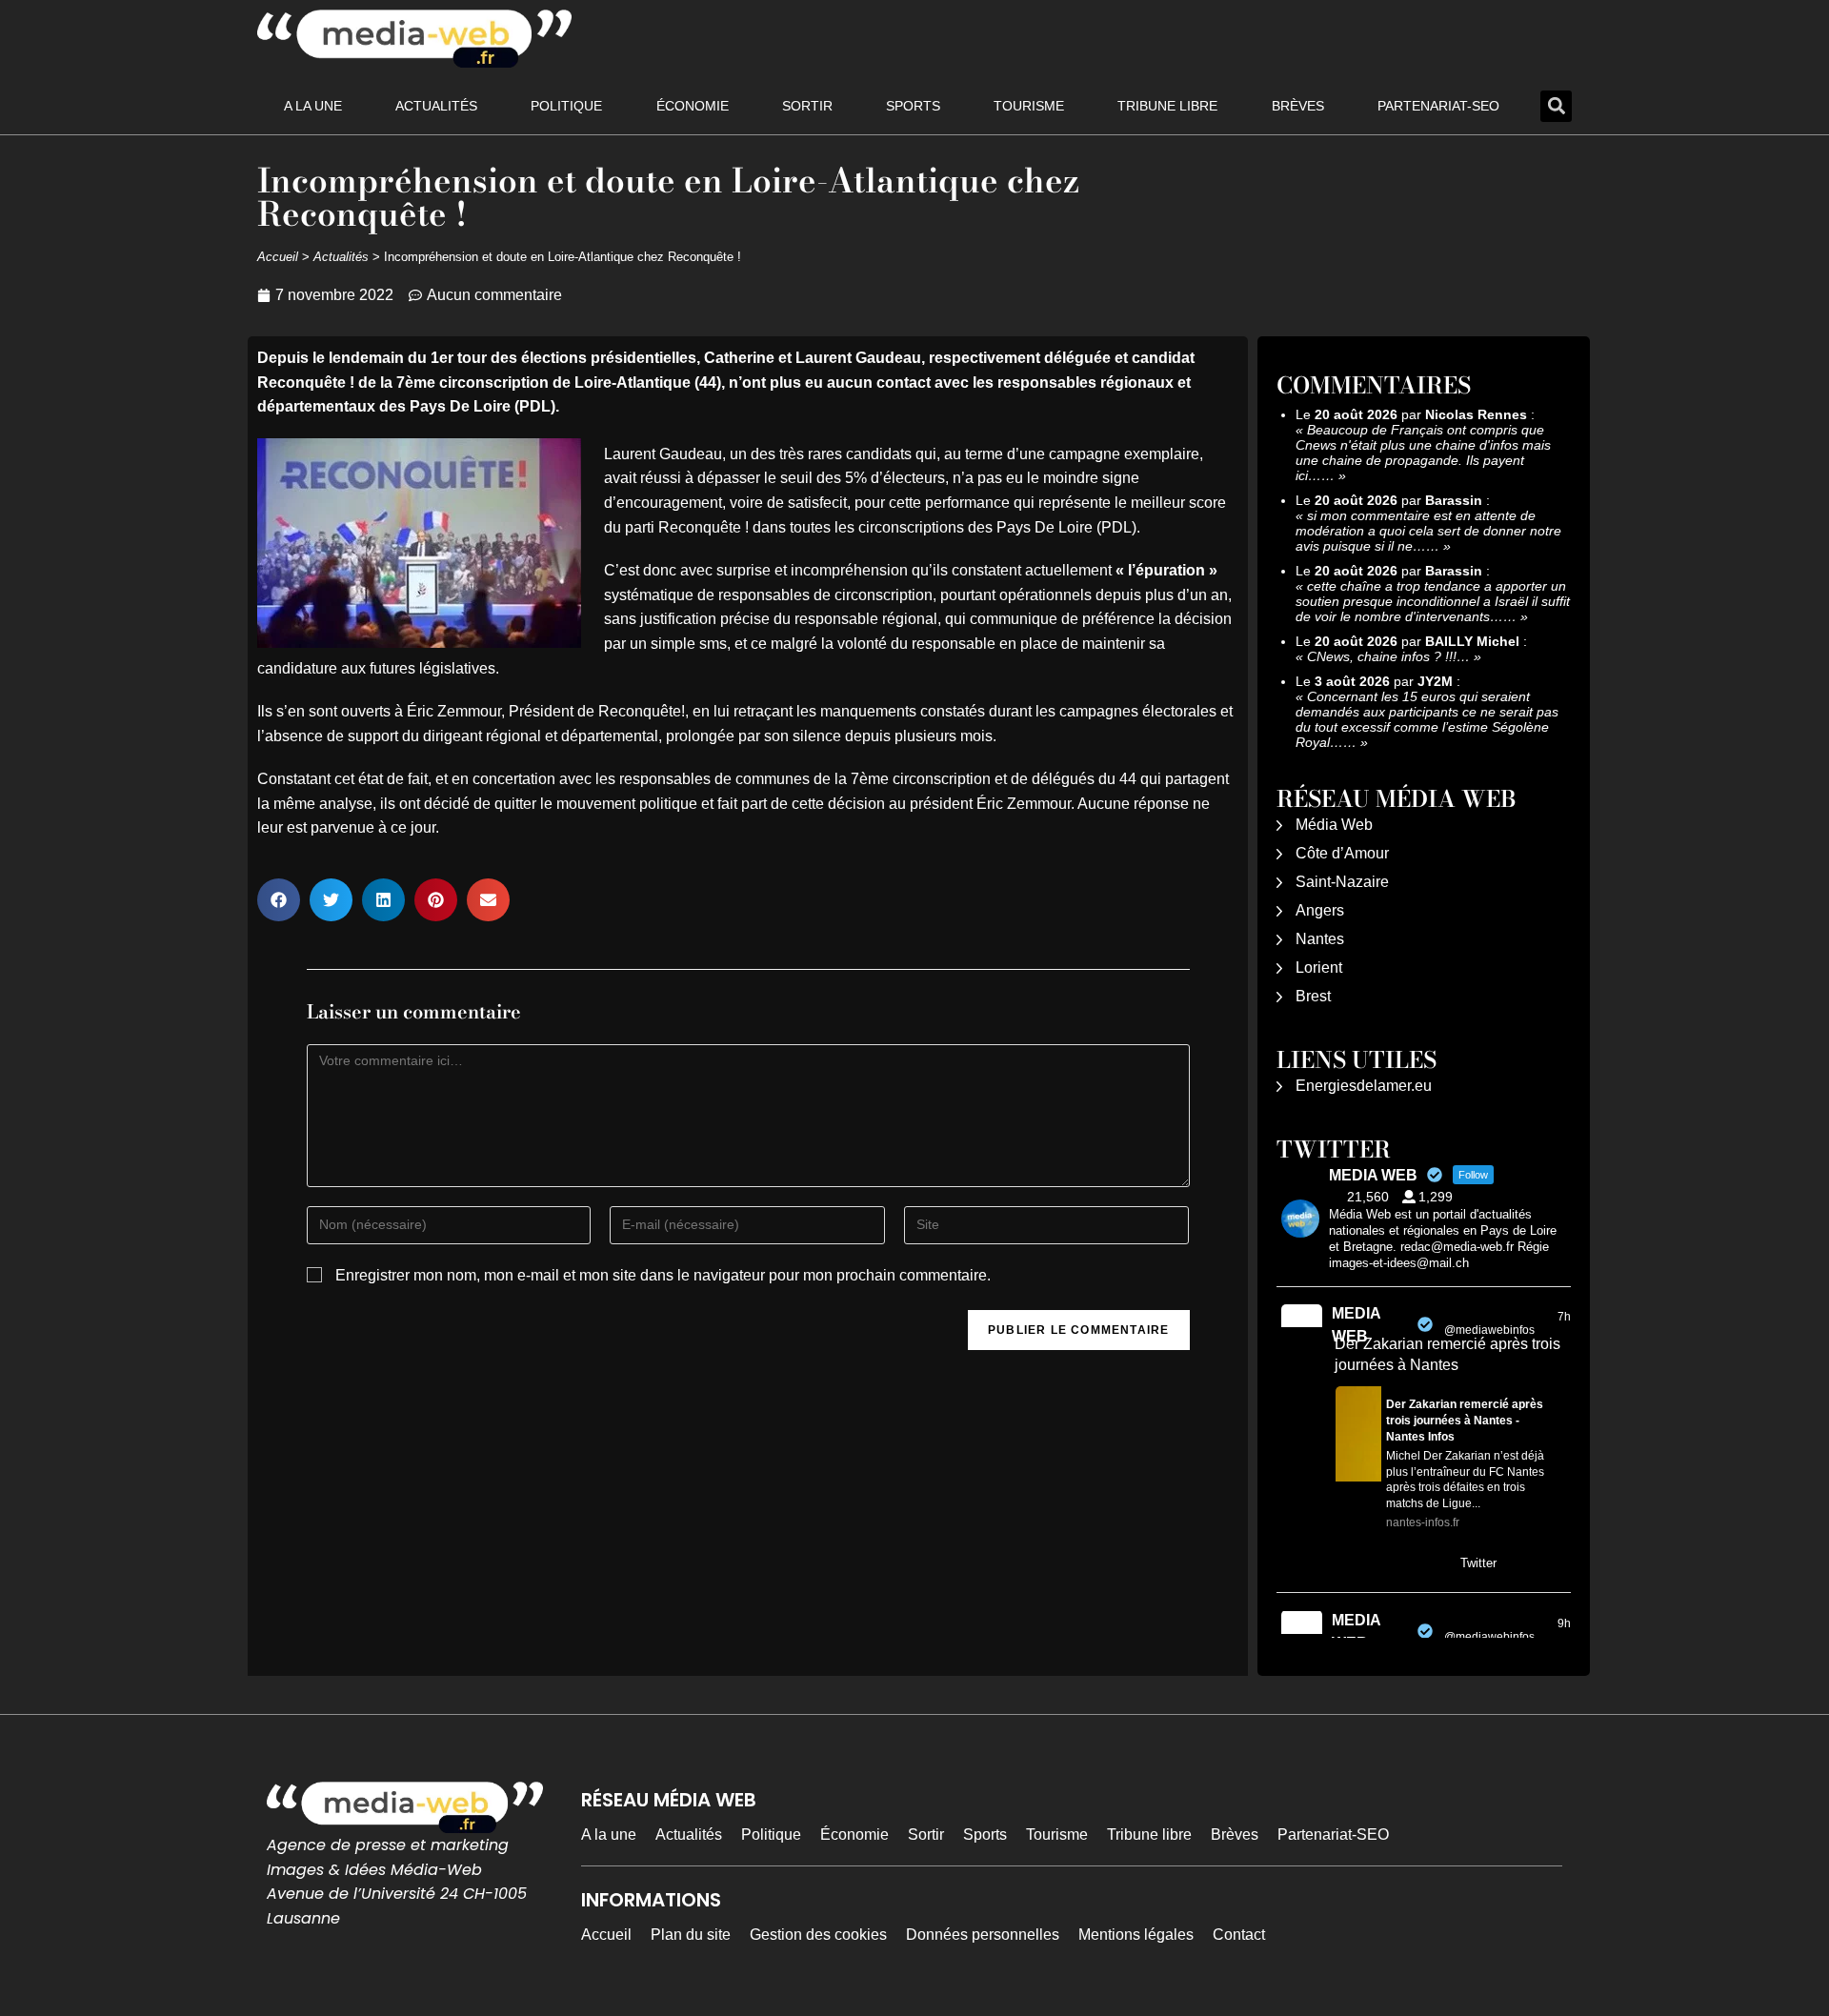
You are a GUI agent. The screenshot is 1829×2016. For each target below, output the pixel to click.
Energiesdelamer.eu (1364, 1086)
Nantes (1320, 939)
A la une (313, 106)
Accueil (278, 257)
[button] (1556, 106)
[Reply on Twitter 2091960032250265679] (1347, 1564)
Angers (1320, 910)
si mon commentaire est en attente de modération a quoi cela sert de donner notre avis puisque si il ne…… (1428, 531)
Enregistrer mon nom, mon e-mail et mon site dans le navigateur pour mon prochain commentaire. (663, 1275)
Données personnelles (983, 1935)
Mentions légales (1136, 1935)
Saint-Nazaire (1342, 882)
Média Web (1334, 825)
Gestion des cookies (818, 1935)
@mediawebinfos (1489, 1330)
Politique (566, 106)
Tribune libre (1167, 106)
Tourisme (1029, 106)
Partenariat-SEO (1438, 106)
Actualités (436, 106)
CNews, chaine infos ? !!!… (1388, 656)
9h (1564, 1623)
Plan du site (691, 1935)
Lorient (1319, 968)
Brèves (1298, 106)
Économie (693, 106)
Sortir (807, 106)
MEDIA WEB (1356, 1325)
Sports (913, 106)
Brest (1313, 996)
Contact (1239, 1935)
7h (1564, 1317)
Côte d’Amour (1342, 853)
